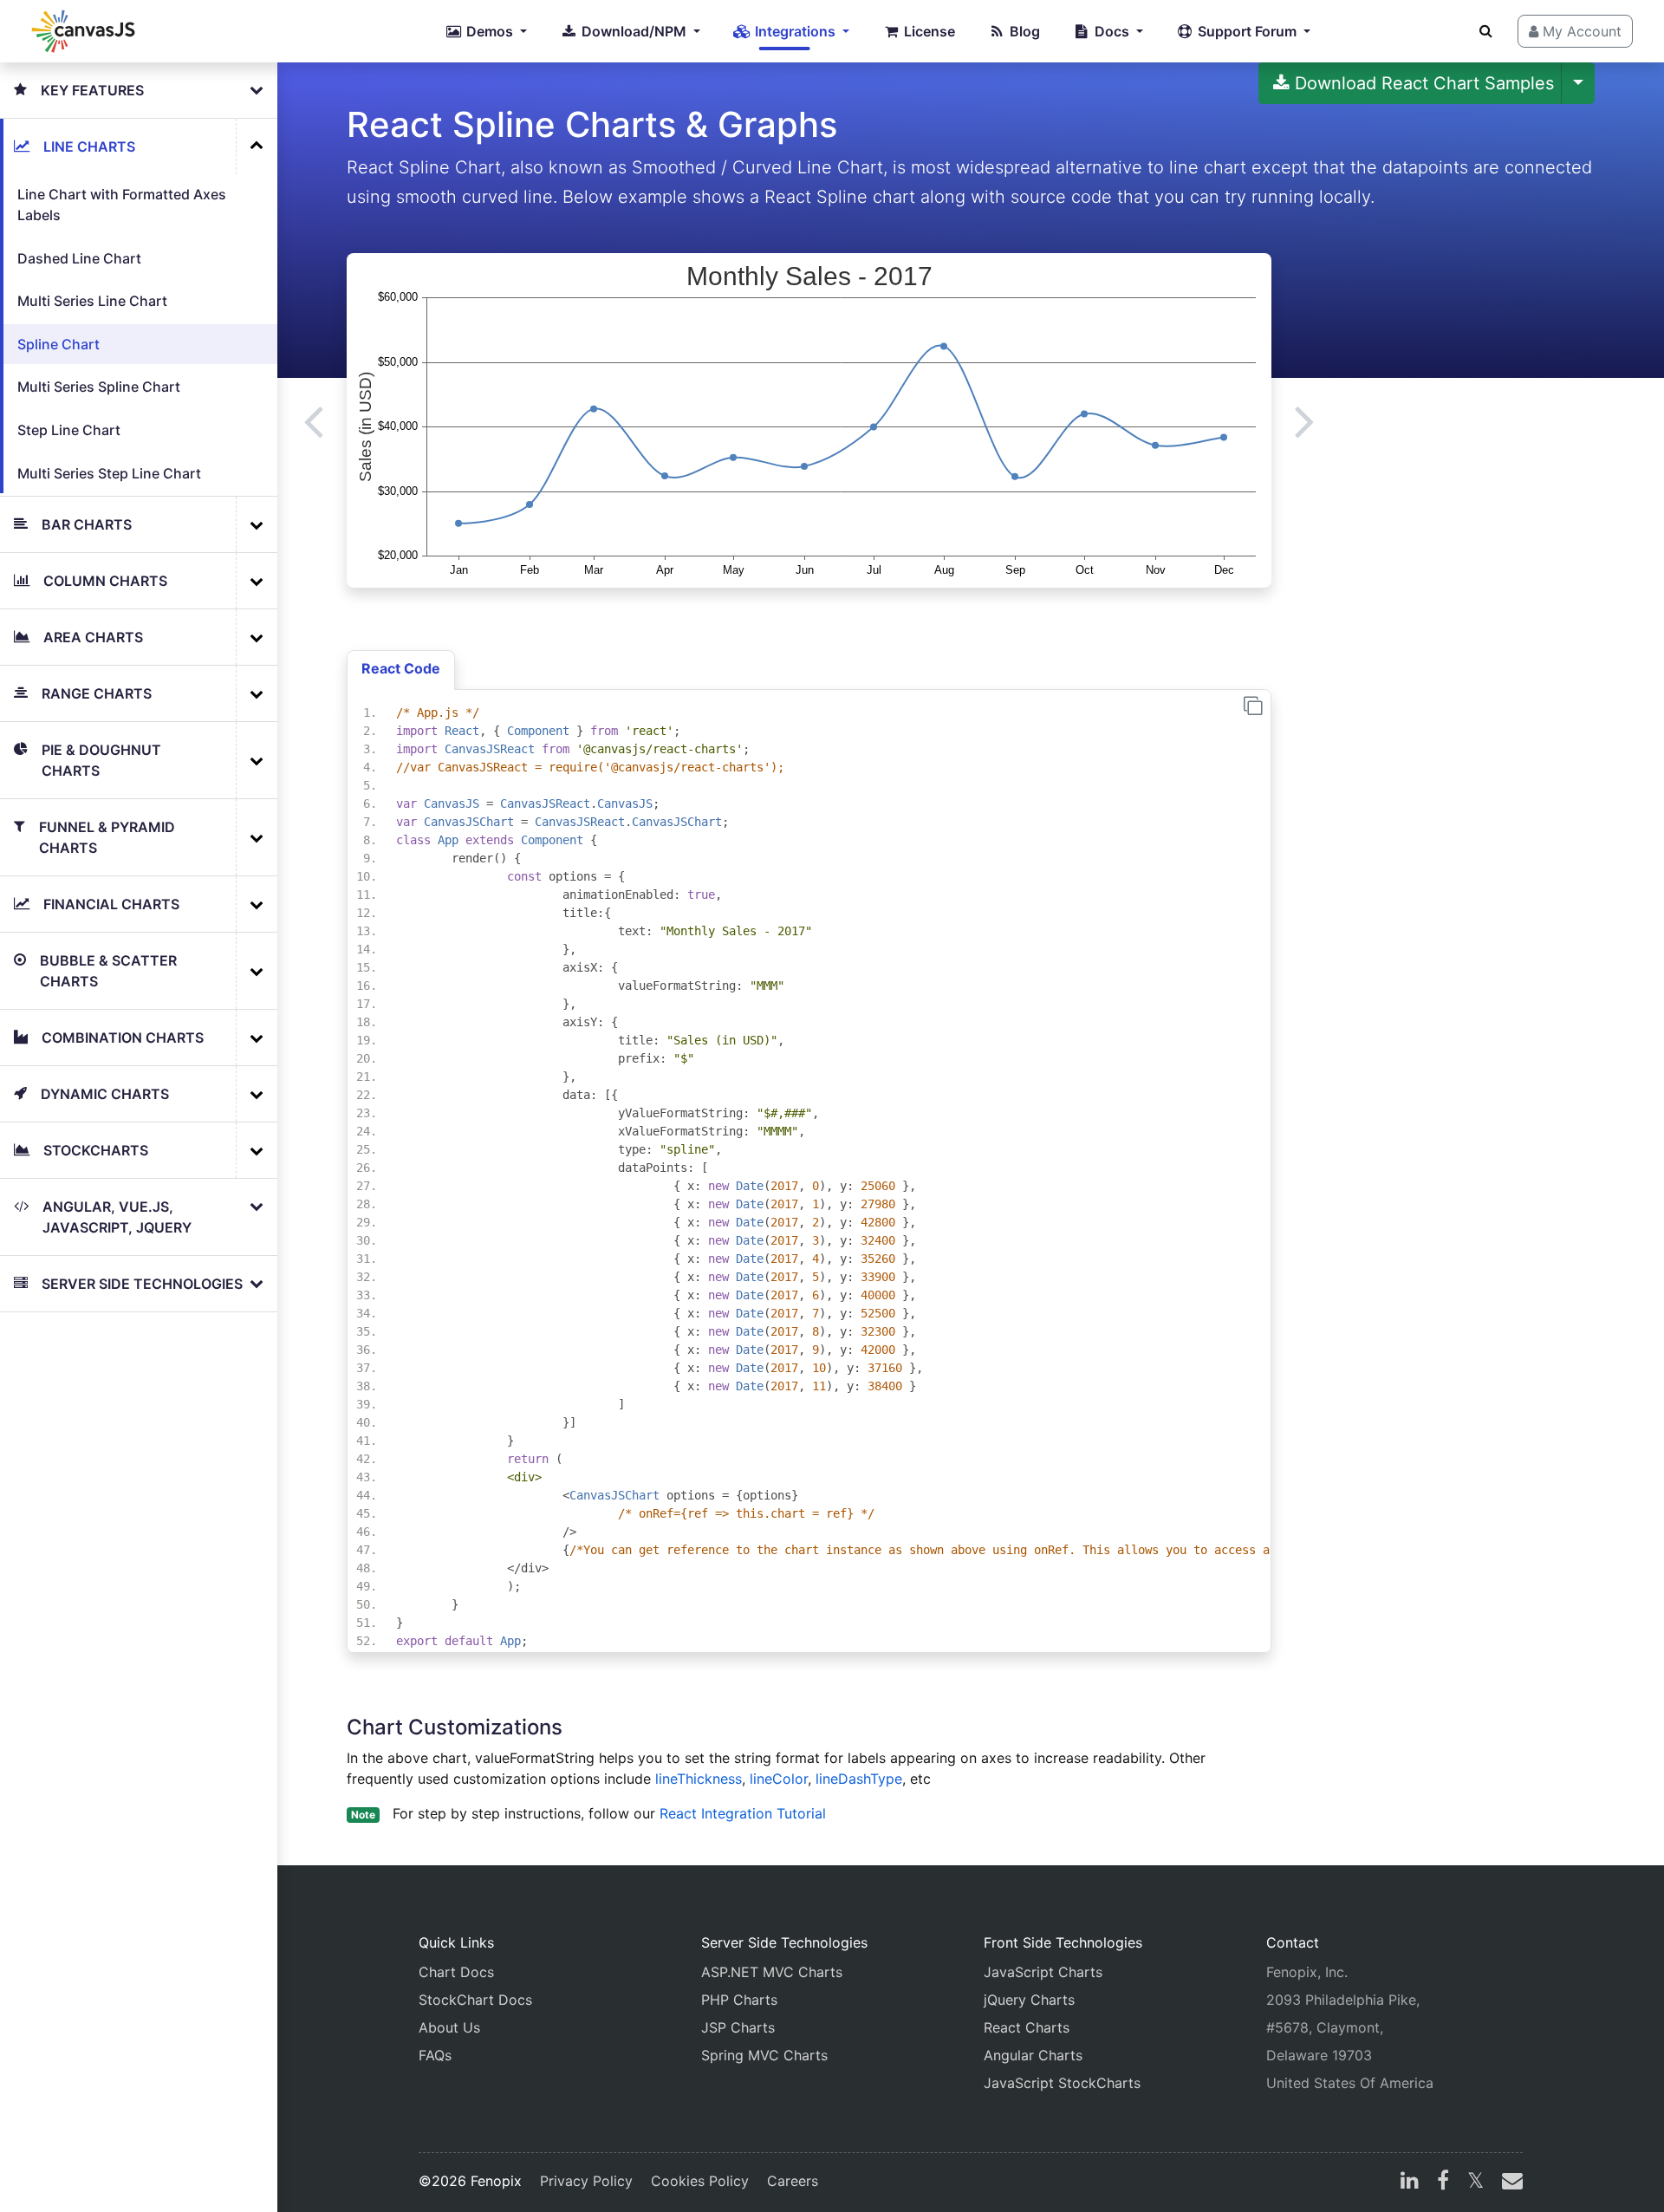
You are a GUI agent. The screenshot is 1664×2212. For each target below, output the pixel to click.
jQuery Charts (1029, 2000)
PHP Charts (739, 2000)
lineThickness (699, 1779)
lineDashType (859, 1779)
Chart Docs (456, 1972)
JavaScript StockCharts (1062, 2083)
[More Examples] (257, 146)
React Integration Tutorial (743, 1813)
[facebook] (1443, 2183)
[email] (1509, 2183)
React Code (401, 668)
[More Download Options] (1578, 83)
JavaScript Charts (1043, 1972)
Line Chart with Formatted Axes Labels (122, 205)
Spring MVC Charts (764, 2055)
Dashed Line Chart (79, 258)
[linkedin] (1410, 2183)
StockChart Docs (475, 2000)
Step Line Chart (69, 430)
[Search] (1486, 30)
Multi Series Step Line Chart (109, 473)
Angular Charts (1033, 2055)
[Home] (83, 31)
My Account (1580, 31)
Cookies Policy (700, 2181)
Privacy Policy (586, 2181)
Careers (793, 2181)
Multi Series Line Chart (92, 301)
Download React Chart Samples (1422, 83)
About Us (449, 2027)
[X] (1475, 2183)
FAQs (435, 2055)
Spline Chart (58, 344)
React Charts (1027, 2027)
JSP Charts (738, 2027)
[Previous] (313, 420)
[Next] (1305, 420)
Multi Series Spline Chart (99, 387)
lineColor (779, 1779)
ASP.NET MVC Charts (772, 1972)
